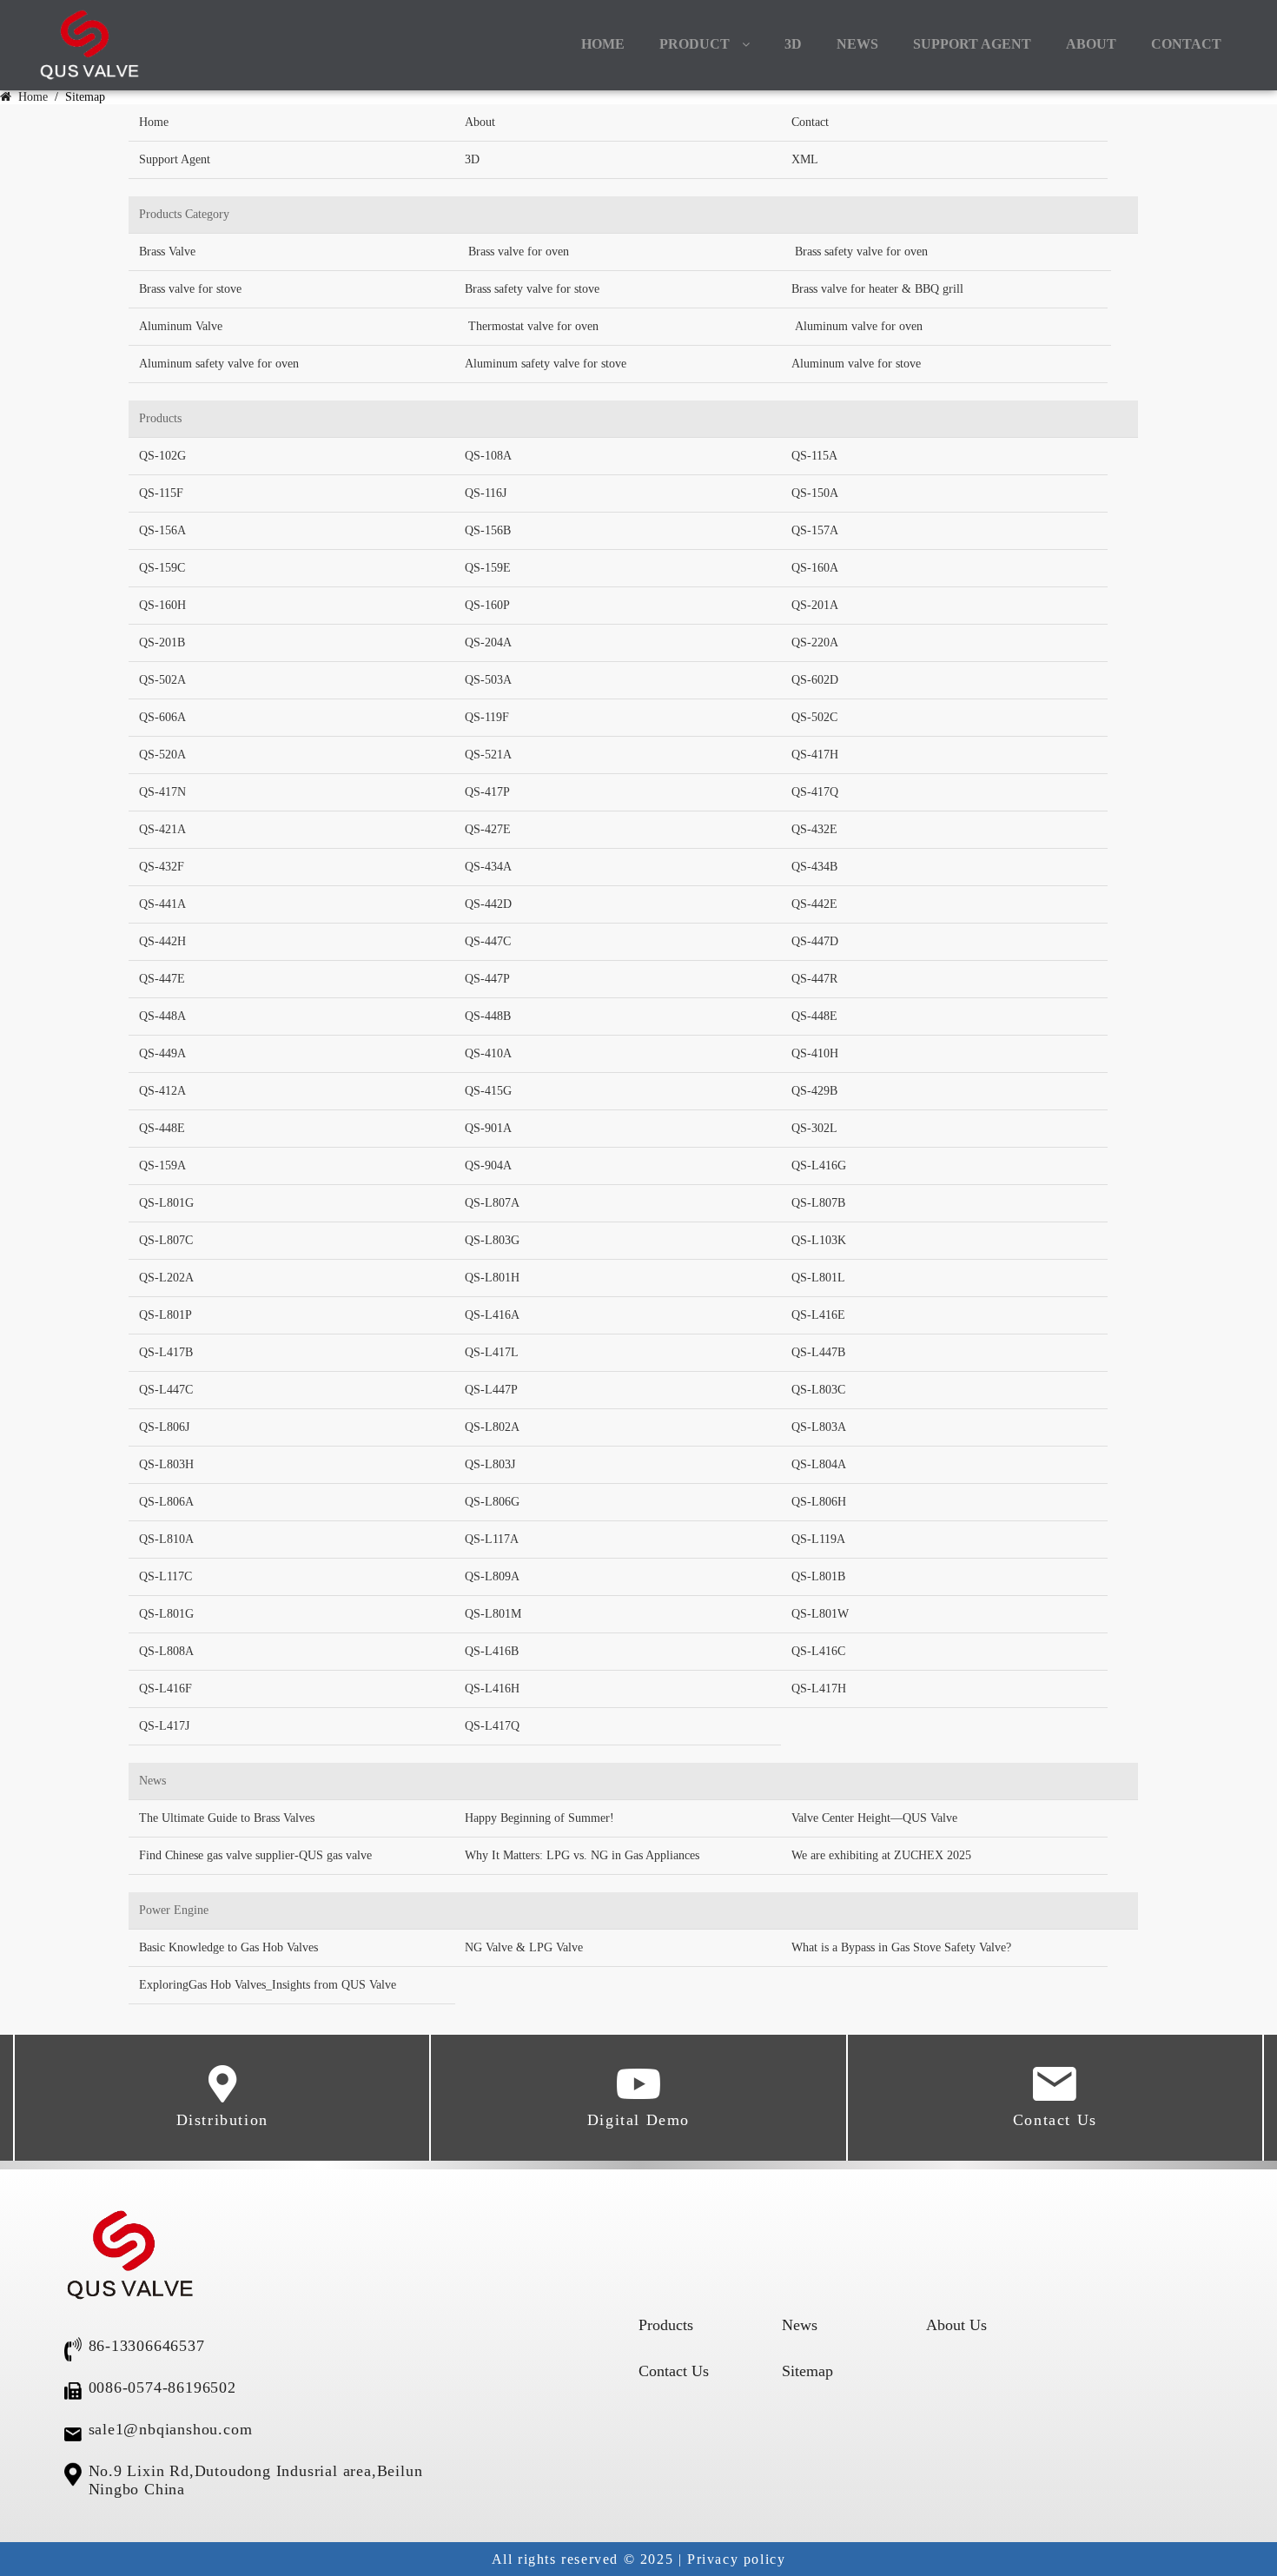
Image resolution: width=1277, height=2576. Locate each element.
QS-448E (814, 1016)
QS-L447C (166, 1390)
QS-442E (814, 904)
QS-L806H (819, 1502)
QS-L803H (166, 1464)
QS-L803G (492, 1240)
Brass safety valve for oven (861, 252)
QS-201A (815, 605)
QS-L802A (492, 1427)
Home (31, 97)
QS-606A (162, 717)
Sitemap (807, 2371)
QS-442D (488, 904)
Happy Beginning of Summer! (539, 1818)
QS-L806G (492, 1502)
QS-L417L (492, 1352)
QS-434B (814, 867)
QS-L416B (492, 1651)
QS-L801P (165, 1315)
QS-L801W (820, 1614)
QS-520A (162, 755)
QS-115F (161, 493)
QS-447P (487, 979)
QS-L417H (819, 1689)
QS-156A (162, 530)
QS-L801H (492, 1278)
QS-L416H (492, 1689)
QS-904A (488, 1165)
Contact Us (1055, 2120)
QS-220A (815, 642)
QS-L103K (819, 1240)
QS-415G (488, 1091)
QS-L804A (819, 1464)
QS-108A (488, 456)
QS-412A (162, 1091)
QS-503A (488, 680)
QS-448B (488, 1016)
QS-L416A (492, 1315)
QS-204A (488, 642)
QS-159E (488, 568)
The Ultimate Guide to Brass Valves (227, 1818)
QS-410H (815, 1053)
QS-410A (488, 1053)
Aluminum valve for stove (856, 364)
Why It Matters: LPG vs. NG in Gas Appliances (582, 1855)
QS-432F (162, 867)
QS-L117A (492, 1539)
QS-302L (814, 1128)
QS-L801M (493, 1614)
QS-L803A (819, 1427)
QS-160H (162, 605)
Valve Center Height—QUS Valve (874, 1818)
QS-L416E (818, 1315)
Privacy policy (736, 2559)
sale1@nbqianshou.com (171, 2429)
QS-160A (815, 568)
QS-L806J (164, 1427)
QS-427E (488, 829)
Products (666, 2325)
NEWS (857, 44)
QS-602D (815, 680)
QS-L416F (165, 1689)
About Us (956, 2325)
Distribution (222, 2120)
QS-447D (815, 941)
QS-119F (487, 717)
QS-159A (162, 1165)
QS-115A (814, 456)
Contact (810, 122)
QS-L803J (490, 1464)
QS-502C (814, 717)
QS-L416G (819, 1165)
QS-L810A (166, 1539)
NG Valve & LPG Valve (524, 1947)
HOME (603, 44)
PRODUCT (695, 44)
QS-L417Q (492, 1726)
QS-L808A (166, 1651)
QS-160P (487, 605)
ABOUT (1091, 44)
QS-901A (488, 1128)
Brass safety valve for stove (532, 289)
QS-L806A (166, 1502)
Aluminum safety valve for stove (546, 364)
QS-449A (162, 1053)
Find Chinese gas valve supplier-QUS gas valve (255, 1855)
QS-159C (162, 568)
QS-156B (488, 530)
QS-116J (486, 493)
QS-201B (162, 642)
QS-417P (487, 792)
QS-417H (815, 755)
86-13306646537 (147, 2346)
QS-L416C (818, 1651)
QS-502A (162, 680)
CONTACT (1186, 44)
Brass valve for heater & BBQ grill (877, 289)
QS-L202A (166, 1278)
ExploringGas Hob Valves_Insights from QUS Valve (268, 1985)
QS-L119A (818, 1539)
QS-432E (814, 829)
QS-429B (814, 1091)
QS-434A (488, 867)
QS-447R (814, 979)
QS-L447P (491, 1390)
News (800, 2325)
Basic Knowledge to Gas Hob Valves (228, 1947)
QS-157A (815, 530)
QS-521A (488, 755)
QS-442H (162, 941)
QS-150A (815, 493)
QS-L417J (164, 1726)
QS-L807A (492, 1203)
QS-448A (162, 1016)
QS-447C (488, 941)
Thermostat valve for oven (533, 326)
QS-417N (162, 792)
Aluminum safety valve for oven (219, 364)
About (480, 122)
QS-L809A (492, 1576)
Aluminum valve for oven (859, 326)
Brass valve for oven (519, 252)
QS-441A (162, 904)
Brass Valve (167, 252)
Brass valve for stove (190, 289)
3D (793, 44)
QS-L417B (166, 1352)
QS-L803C (818, 1390)
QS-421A (162, 829)
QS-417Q (815, 792)
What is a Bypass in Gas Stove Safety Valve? (901, 1947)
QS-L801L (818, 1278)
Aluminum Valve (181, 326)
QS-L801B (818, 1576)
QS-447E (162, 979)
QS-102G (162, 456)
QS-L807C (166, 1240)
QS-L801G (166, 1203)
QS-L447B (818, 1352)
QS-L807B (818, 1203)
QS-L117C (165, 1576)
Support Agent (972, 44)
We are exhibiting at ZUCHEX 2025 (881, 1855)
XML (805, 159)
